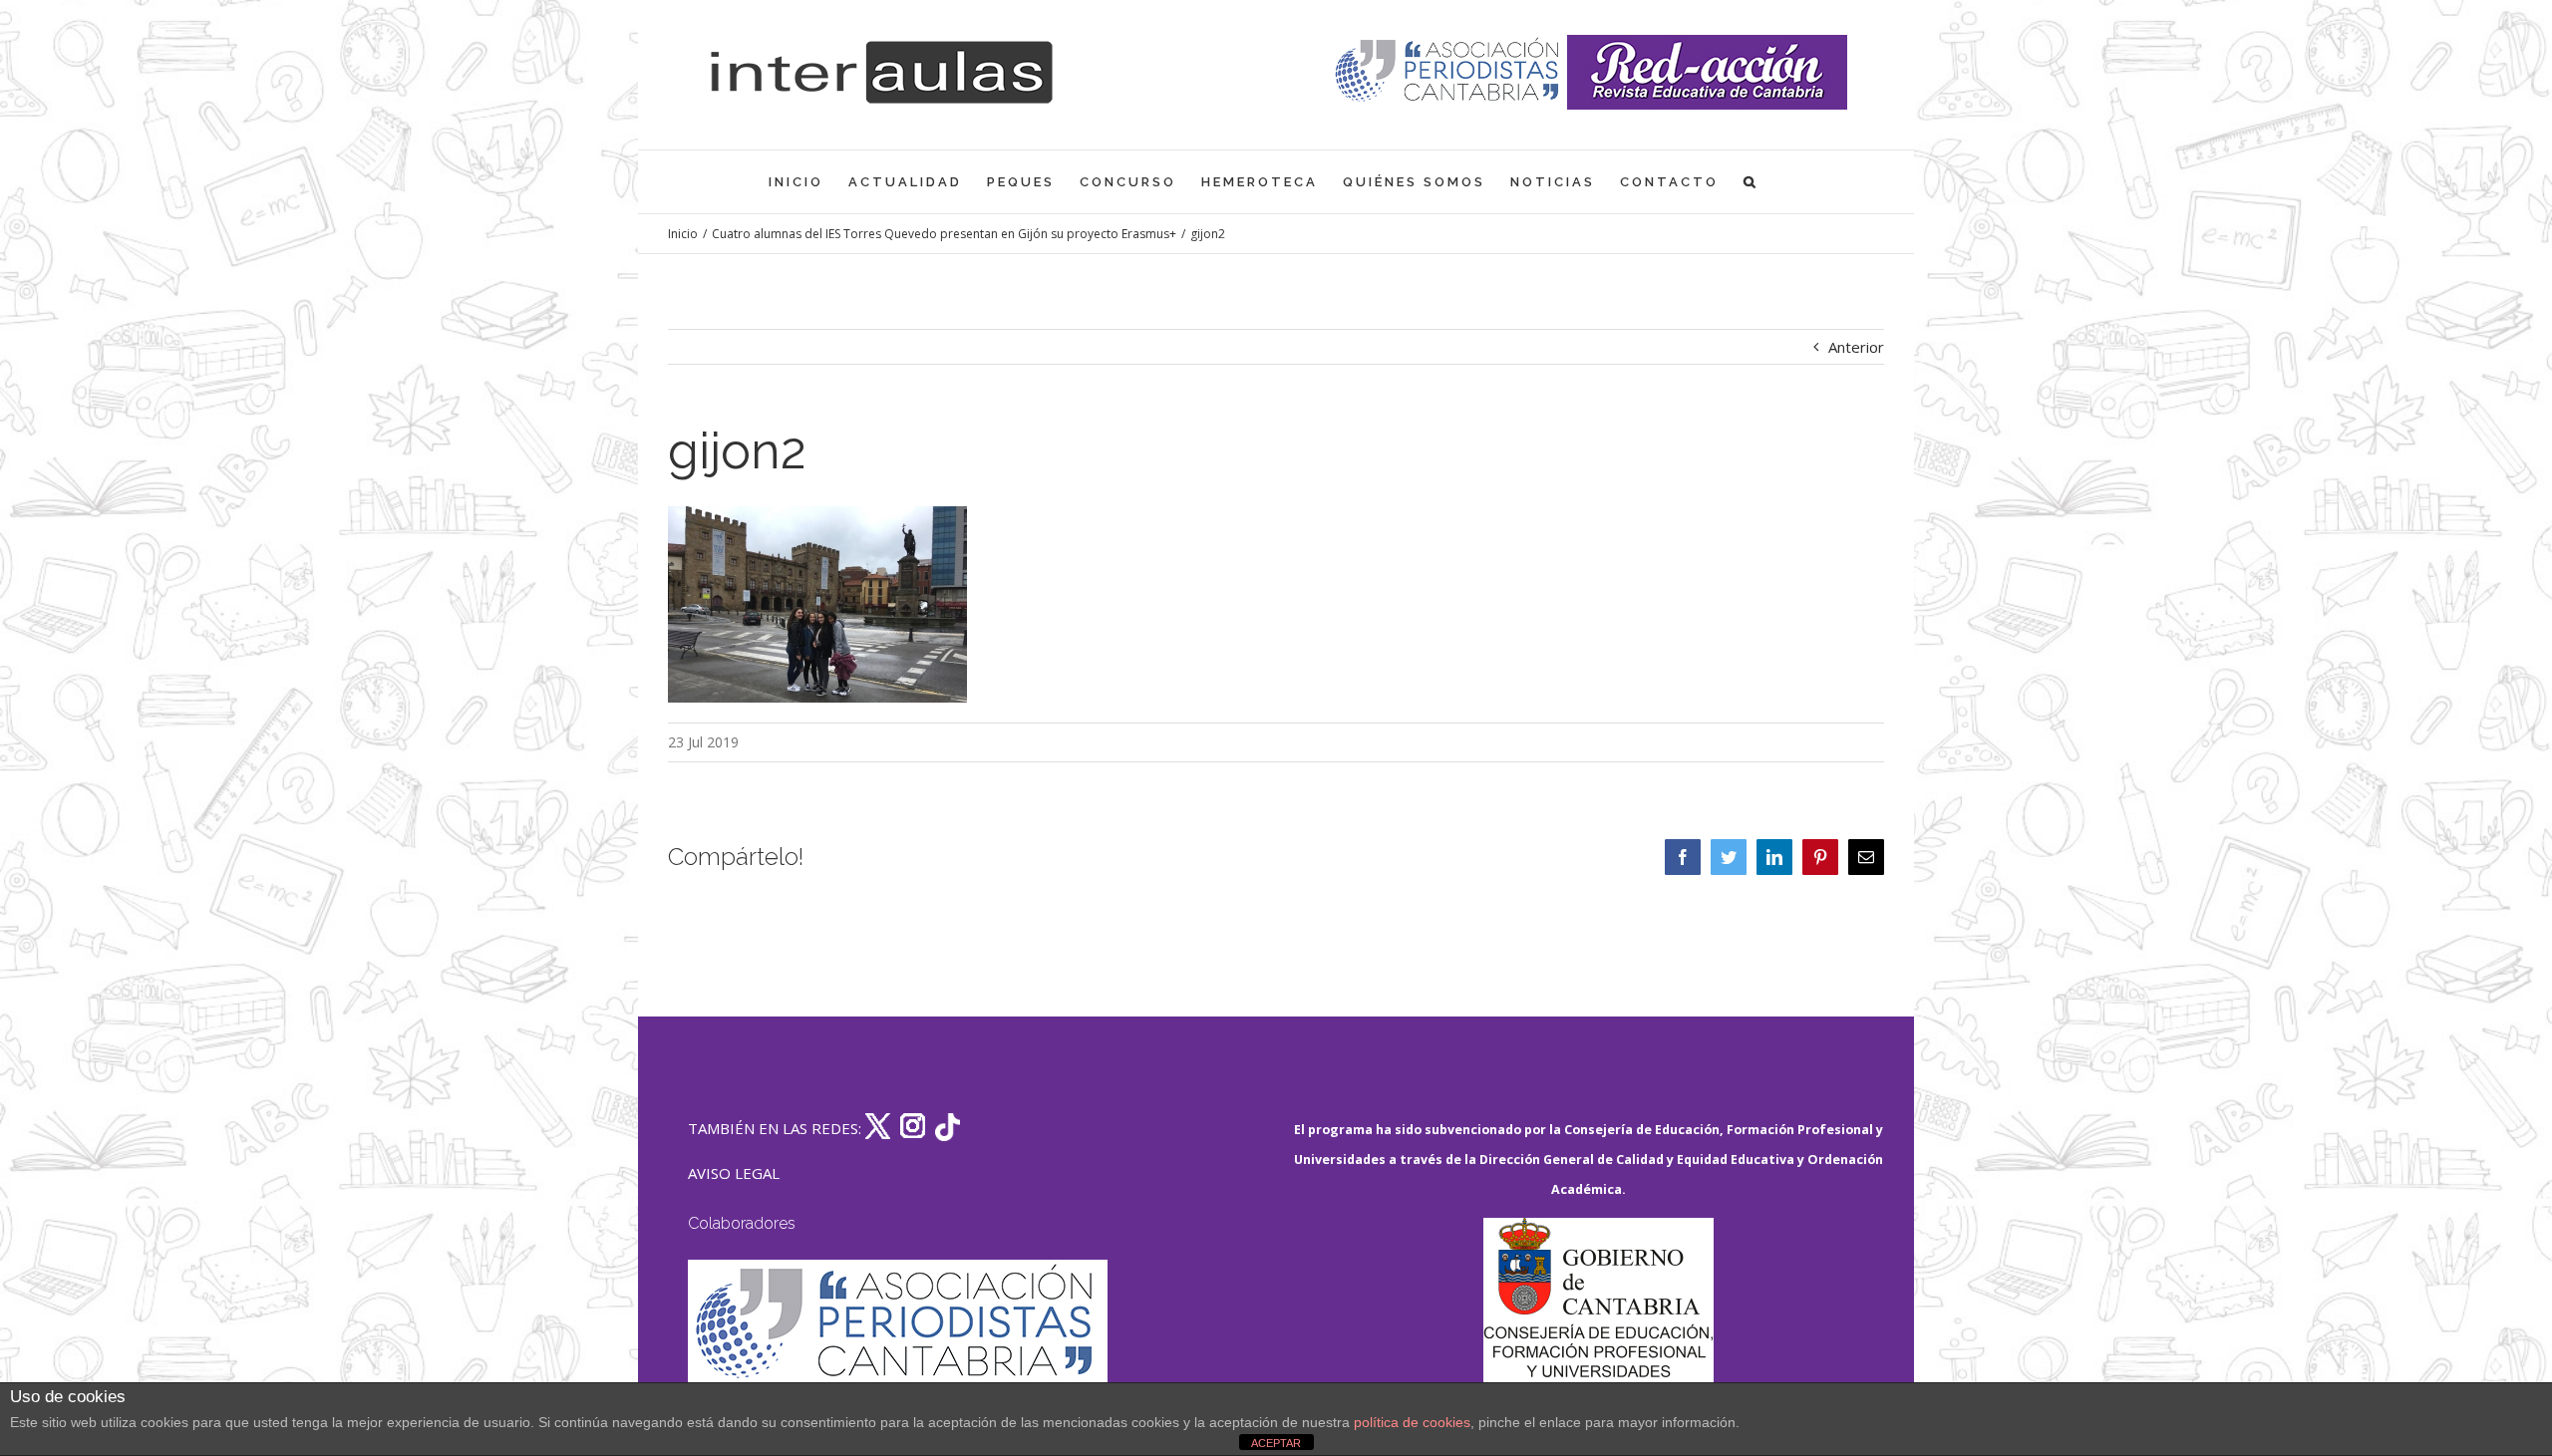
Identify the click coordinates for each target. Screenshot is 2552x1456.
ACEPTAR (1276, 1443)
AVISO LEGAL (734, 1173)
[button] (1751, 182)
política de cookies (1412, 1422)
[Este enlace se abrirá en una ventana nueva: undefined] (1449, 72)
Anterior (1856, 347)
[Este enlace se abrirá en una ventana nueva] (1598, 1312)
